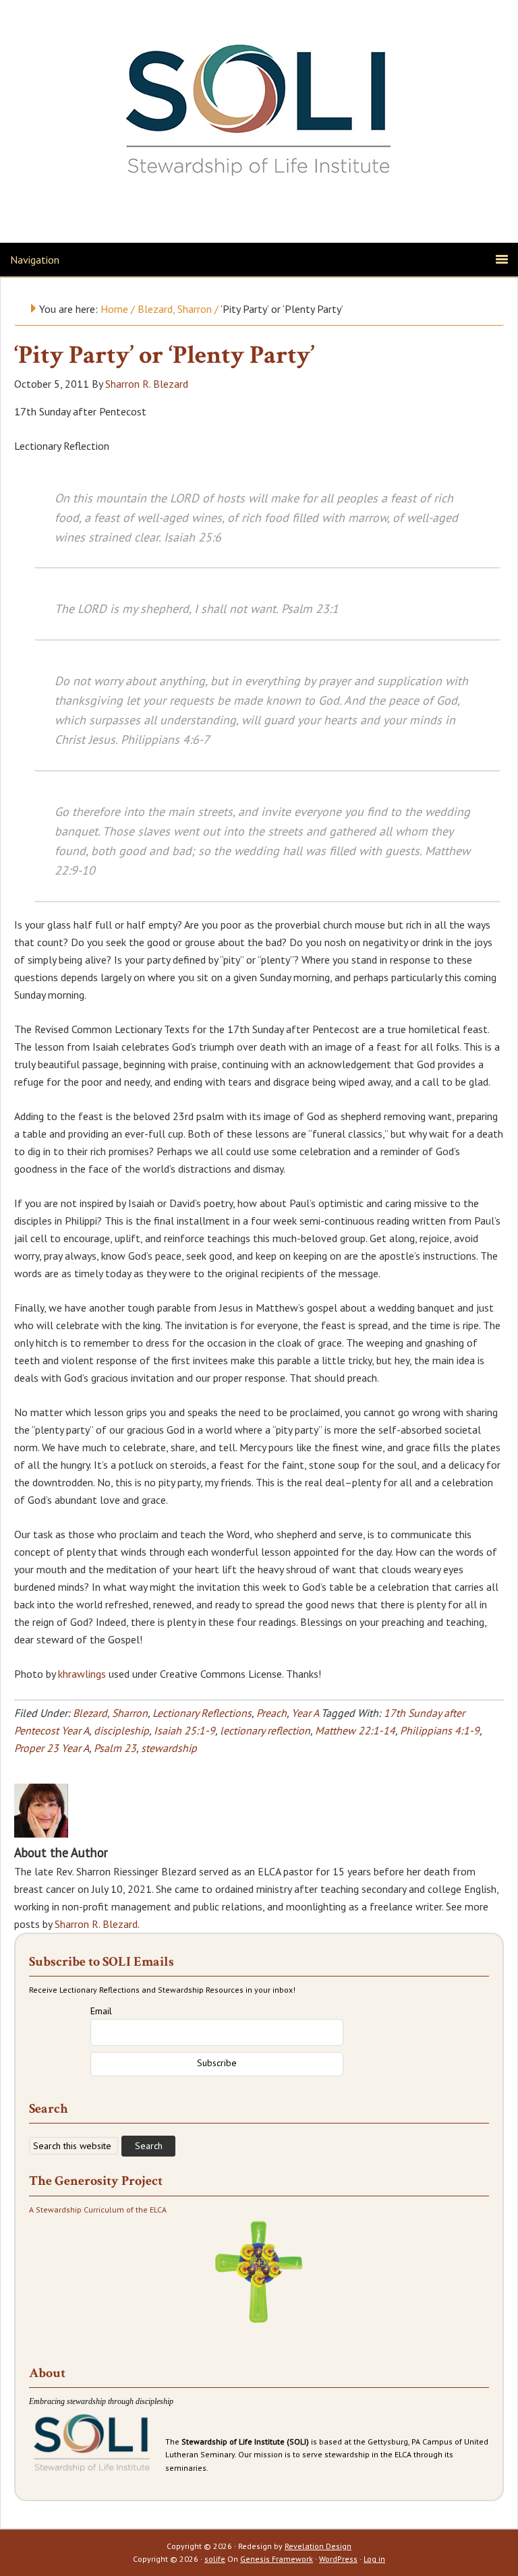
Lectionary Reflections (202, 1713)
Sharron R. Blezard (96, 1924)
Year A (305, 1713)
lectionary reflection (265, 1730)
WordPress (338, 2559)
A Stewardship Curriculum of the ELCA (98, 2209)
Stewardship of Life (259, 106)
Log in (374, 2559)
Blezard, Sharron (110, 1713)
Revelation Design (318, 2546)
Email (101, 2011)
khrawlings (82, 1674)
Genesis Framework (277, 2559)
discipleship (121, 1730)
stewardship (169, 1748)
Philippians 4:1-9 (440, 1730)
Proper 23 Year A (52, 1748)
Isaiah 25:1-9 (184, 1730)
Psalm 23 (115, 1748)
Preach (271, 1713)
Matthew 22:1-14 (355, 1730)
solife (215, 2559)
